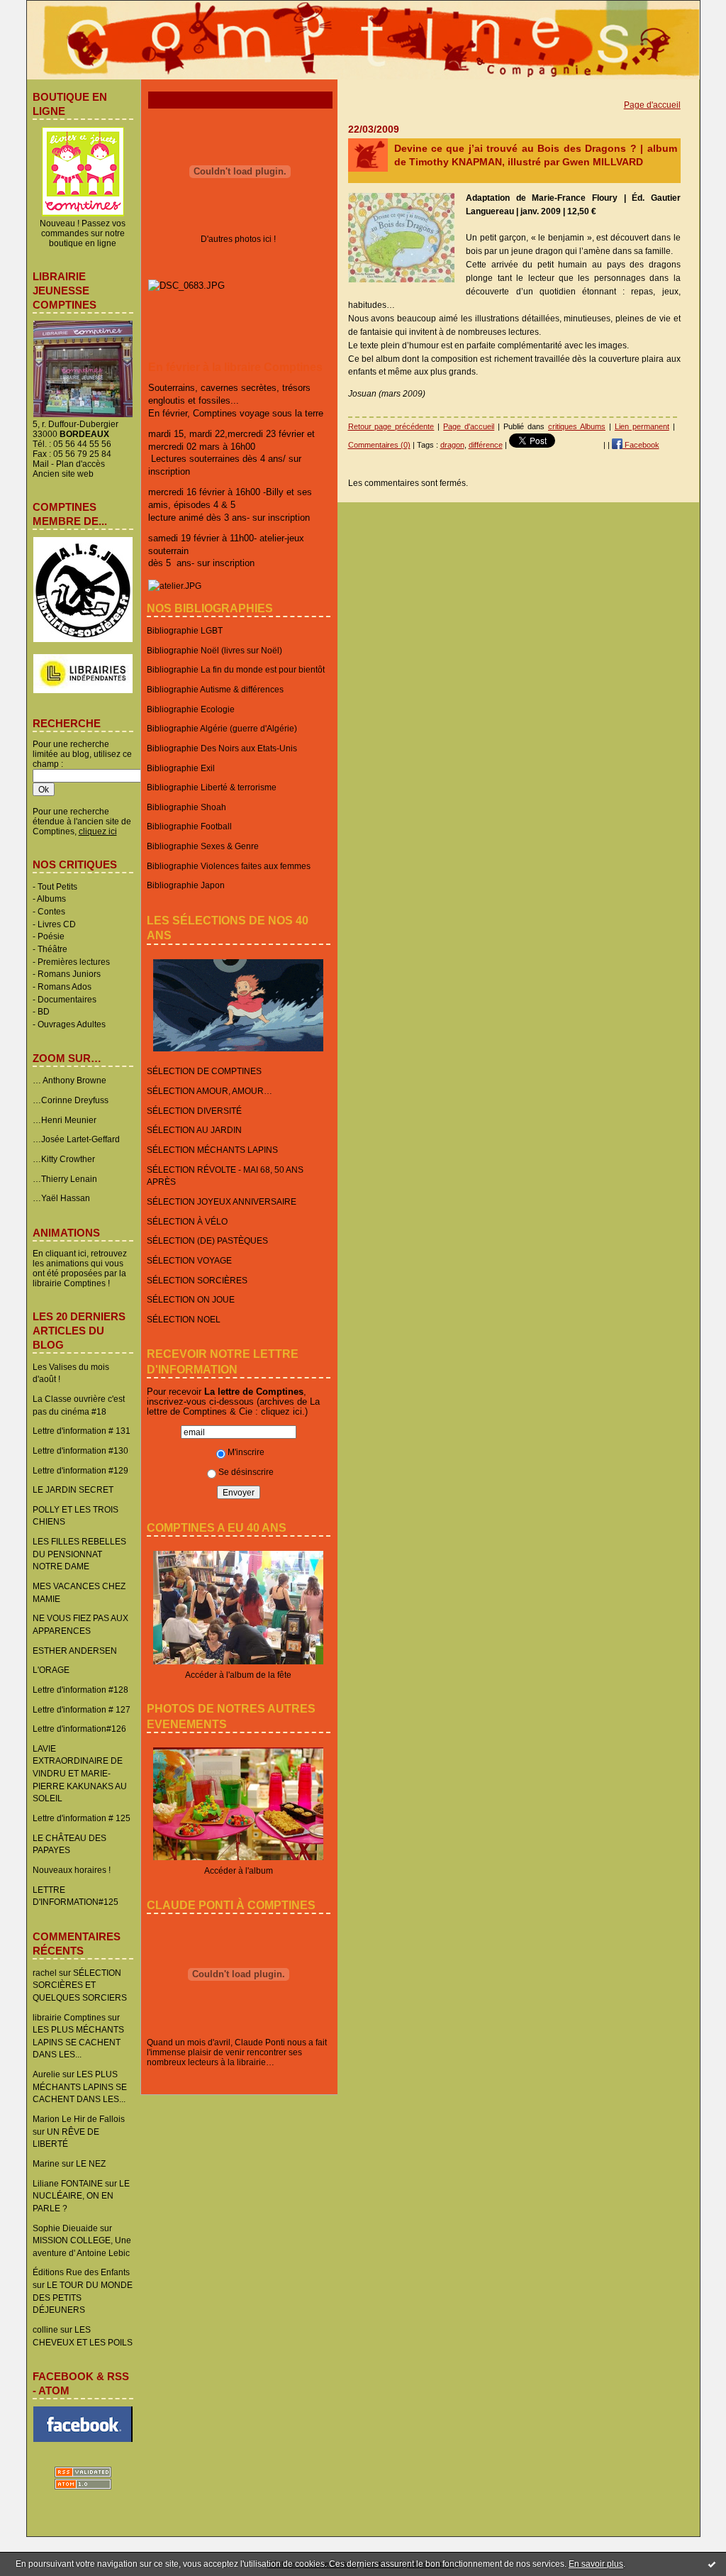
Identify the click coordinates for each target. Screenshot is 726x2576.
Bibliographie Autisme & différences (215, 689)
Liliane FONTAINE (68, 2183)
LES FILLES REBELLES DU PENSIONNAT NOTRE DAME (79, 1554)
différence (486, 445)
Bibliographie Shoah (186, 807)
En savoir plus (596, 2564)
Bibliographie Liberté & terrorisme (212, 787)
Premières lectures (74, 962)
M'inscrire (246, 1452)
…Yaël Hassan (61, 1198)
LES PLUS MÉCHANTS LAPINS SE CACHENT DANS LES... (78, 2042)
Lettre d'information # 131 (82, 1431)
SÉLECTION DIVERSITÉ (194, 1111)
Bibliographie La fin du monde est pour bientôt (236, 669)
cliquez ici (281, 1411)
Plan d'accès (80, 464)
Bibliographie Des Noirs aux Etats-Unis (222, 748)
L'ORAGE (51, 1670)
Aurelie (46, 2074)
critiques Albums (577, 426)
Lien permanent (642, 426)
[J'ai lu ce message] (712, 2564)
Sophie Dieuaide (65, 2228)
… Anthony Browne (69, 1080)
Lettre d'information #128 (80, 1690)
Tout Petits (57, 886)
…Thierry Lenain (65, 1179)
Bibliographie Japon (186, 885)
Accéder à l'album (239, 1870)
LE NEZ (91, 2163)
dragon (452, 445)
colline (45, 2329)
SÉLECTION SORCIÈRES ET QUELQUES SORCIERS (80, 1985)
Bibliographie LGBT (185, 630)
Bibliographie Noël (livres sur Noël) (214, 650)
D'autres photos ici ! (238, 239)
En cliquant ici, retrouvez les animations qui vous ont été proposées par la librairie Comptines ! (80, 1268)
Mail (41, 464)
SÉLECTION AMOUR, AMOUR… (210, 1091)
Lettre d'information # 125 (82, 1818)
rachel (45, 1973)
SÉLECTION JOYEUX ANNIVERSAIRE (222, 1201)
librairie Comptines (69, 2017)
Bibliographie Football (189, 826)
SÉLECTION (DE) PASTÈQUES (207, 1240)
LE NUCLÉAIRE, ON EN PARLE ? (81, 2196)
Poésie (51, 936)
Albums (51, 899)
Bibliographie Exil (181, 768)
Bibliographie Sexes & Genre (203, 846)
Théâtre (52, 949)
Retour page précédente (391, 426)
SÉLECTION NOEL (184, 1319)
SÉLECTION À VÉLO (187, 1221)
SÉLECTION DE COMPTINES (204, 1071)
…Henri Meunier (65, 1120)
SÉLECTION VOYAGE (189, 1260)
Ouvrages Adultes (72, 1024)
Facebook (641, 445)
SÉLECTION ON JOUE (191, 1299)
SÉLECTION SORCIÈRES (197, 1280)
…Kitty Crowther (64, 1159)
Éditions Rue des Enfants (81, 2272)
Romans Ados (65, 986)
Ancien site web (63, 474)
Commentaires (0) (379, 445)
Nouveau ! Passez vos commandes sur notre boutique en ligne (83, 233)
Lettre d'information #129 (80, 1470)
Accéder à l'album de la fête (238, 1675)
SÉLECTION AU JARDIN (194, 1130)
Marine (46, 2163)
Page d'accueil (652, 105)
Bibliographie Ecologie (191, 709)
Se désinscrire (246, 1472)
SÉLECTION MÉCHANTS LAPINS (212, 1150)
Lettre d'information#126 (79, 1729)
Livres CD (57, 924)
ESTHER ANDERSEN (75, 1651)
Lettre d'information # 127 (82, 1709)
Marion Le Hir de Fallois (79, 2119)
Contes (51, 911)
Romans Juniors (69, 974)
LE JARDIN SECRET (73, 1489)
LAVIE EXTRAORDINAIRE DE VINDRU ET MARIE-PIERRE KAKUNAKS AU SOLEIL (80, 1774)
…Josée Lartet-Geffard (76, 1139)
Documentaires (67, 999)
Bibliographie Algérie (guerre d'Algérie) (222, 728)
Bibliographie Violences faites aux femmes (229, 866)
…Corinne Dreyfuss (71, 1100)
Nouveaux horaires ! (72, 1870)
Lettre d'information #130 (80, 1450)
